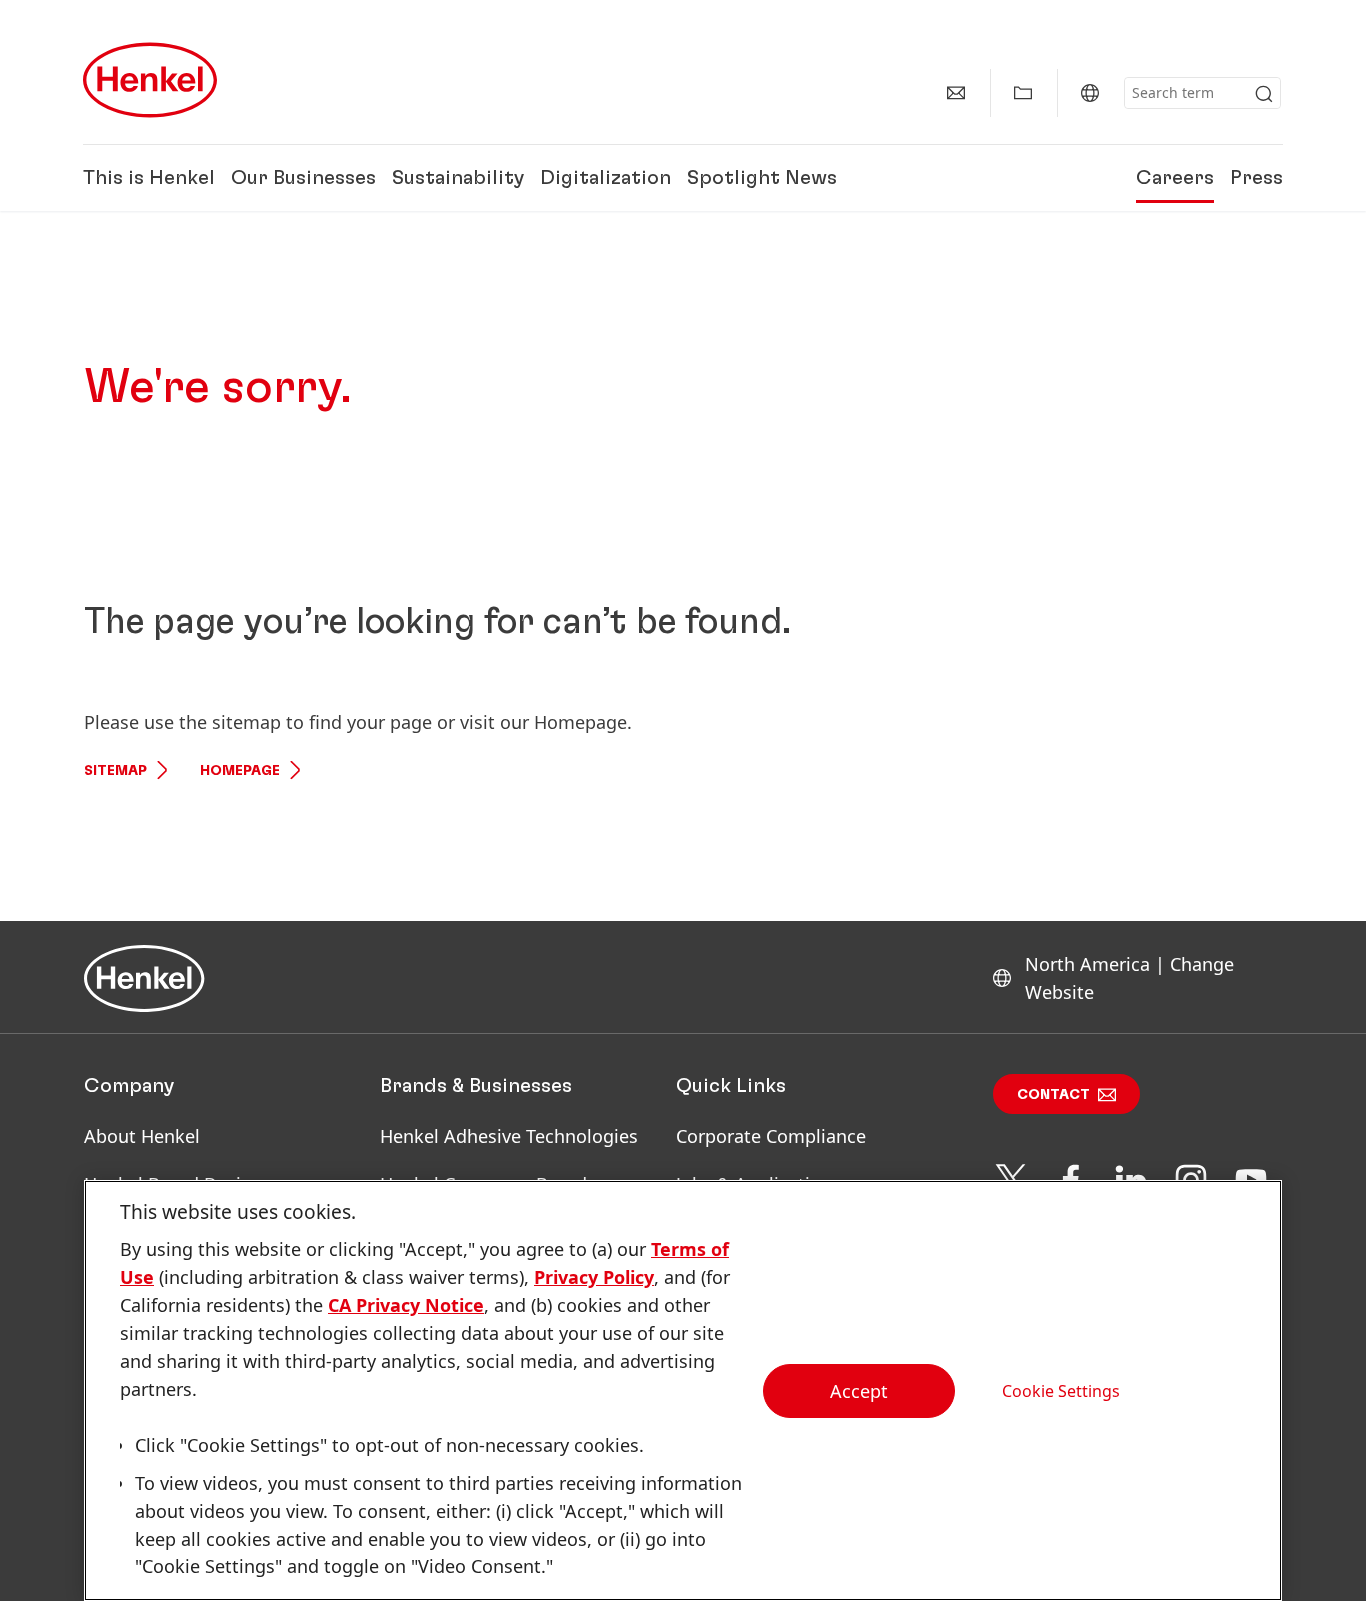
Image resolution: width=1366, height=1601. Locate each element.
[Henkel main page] (150, 80)
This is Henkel (149, 178)
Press (1256, 178)
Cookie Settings (1061, 1390)
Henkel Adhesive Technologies (509, 1136)
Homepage (240, 771)
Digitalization (605, 178)
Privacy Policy (594, 1277)
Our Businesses (303, 178)
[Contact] (956, 93)
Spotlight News (762, 178)
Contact (1053, 1095)
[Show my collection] (1023, 93)
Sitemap (115, 771)
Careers (1175, 178)
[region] (683, 1390)
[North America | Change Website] (1090, 93)
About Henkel (142, 1136)
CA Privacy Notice (406, 1305)
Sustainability (458, 178)
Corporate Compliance (771, 1136)
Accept (859, 1391)
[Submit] (1264, 94)
